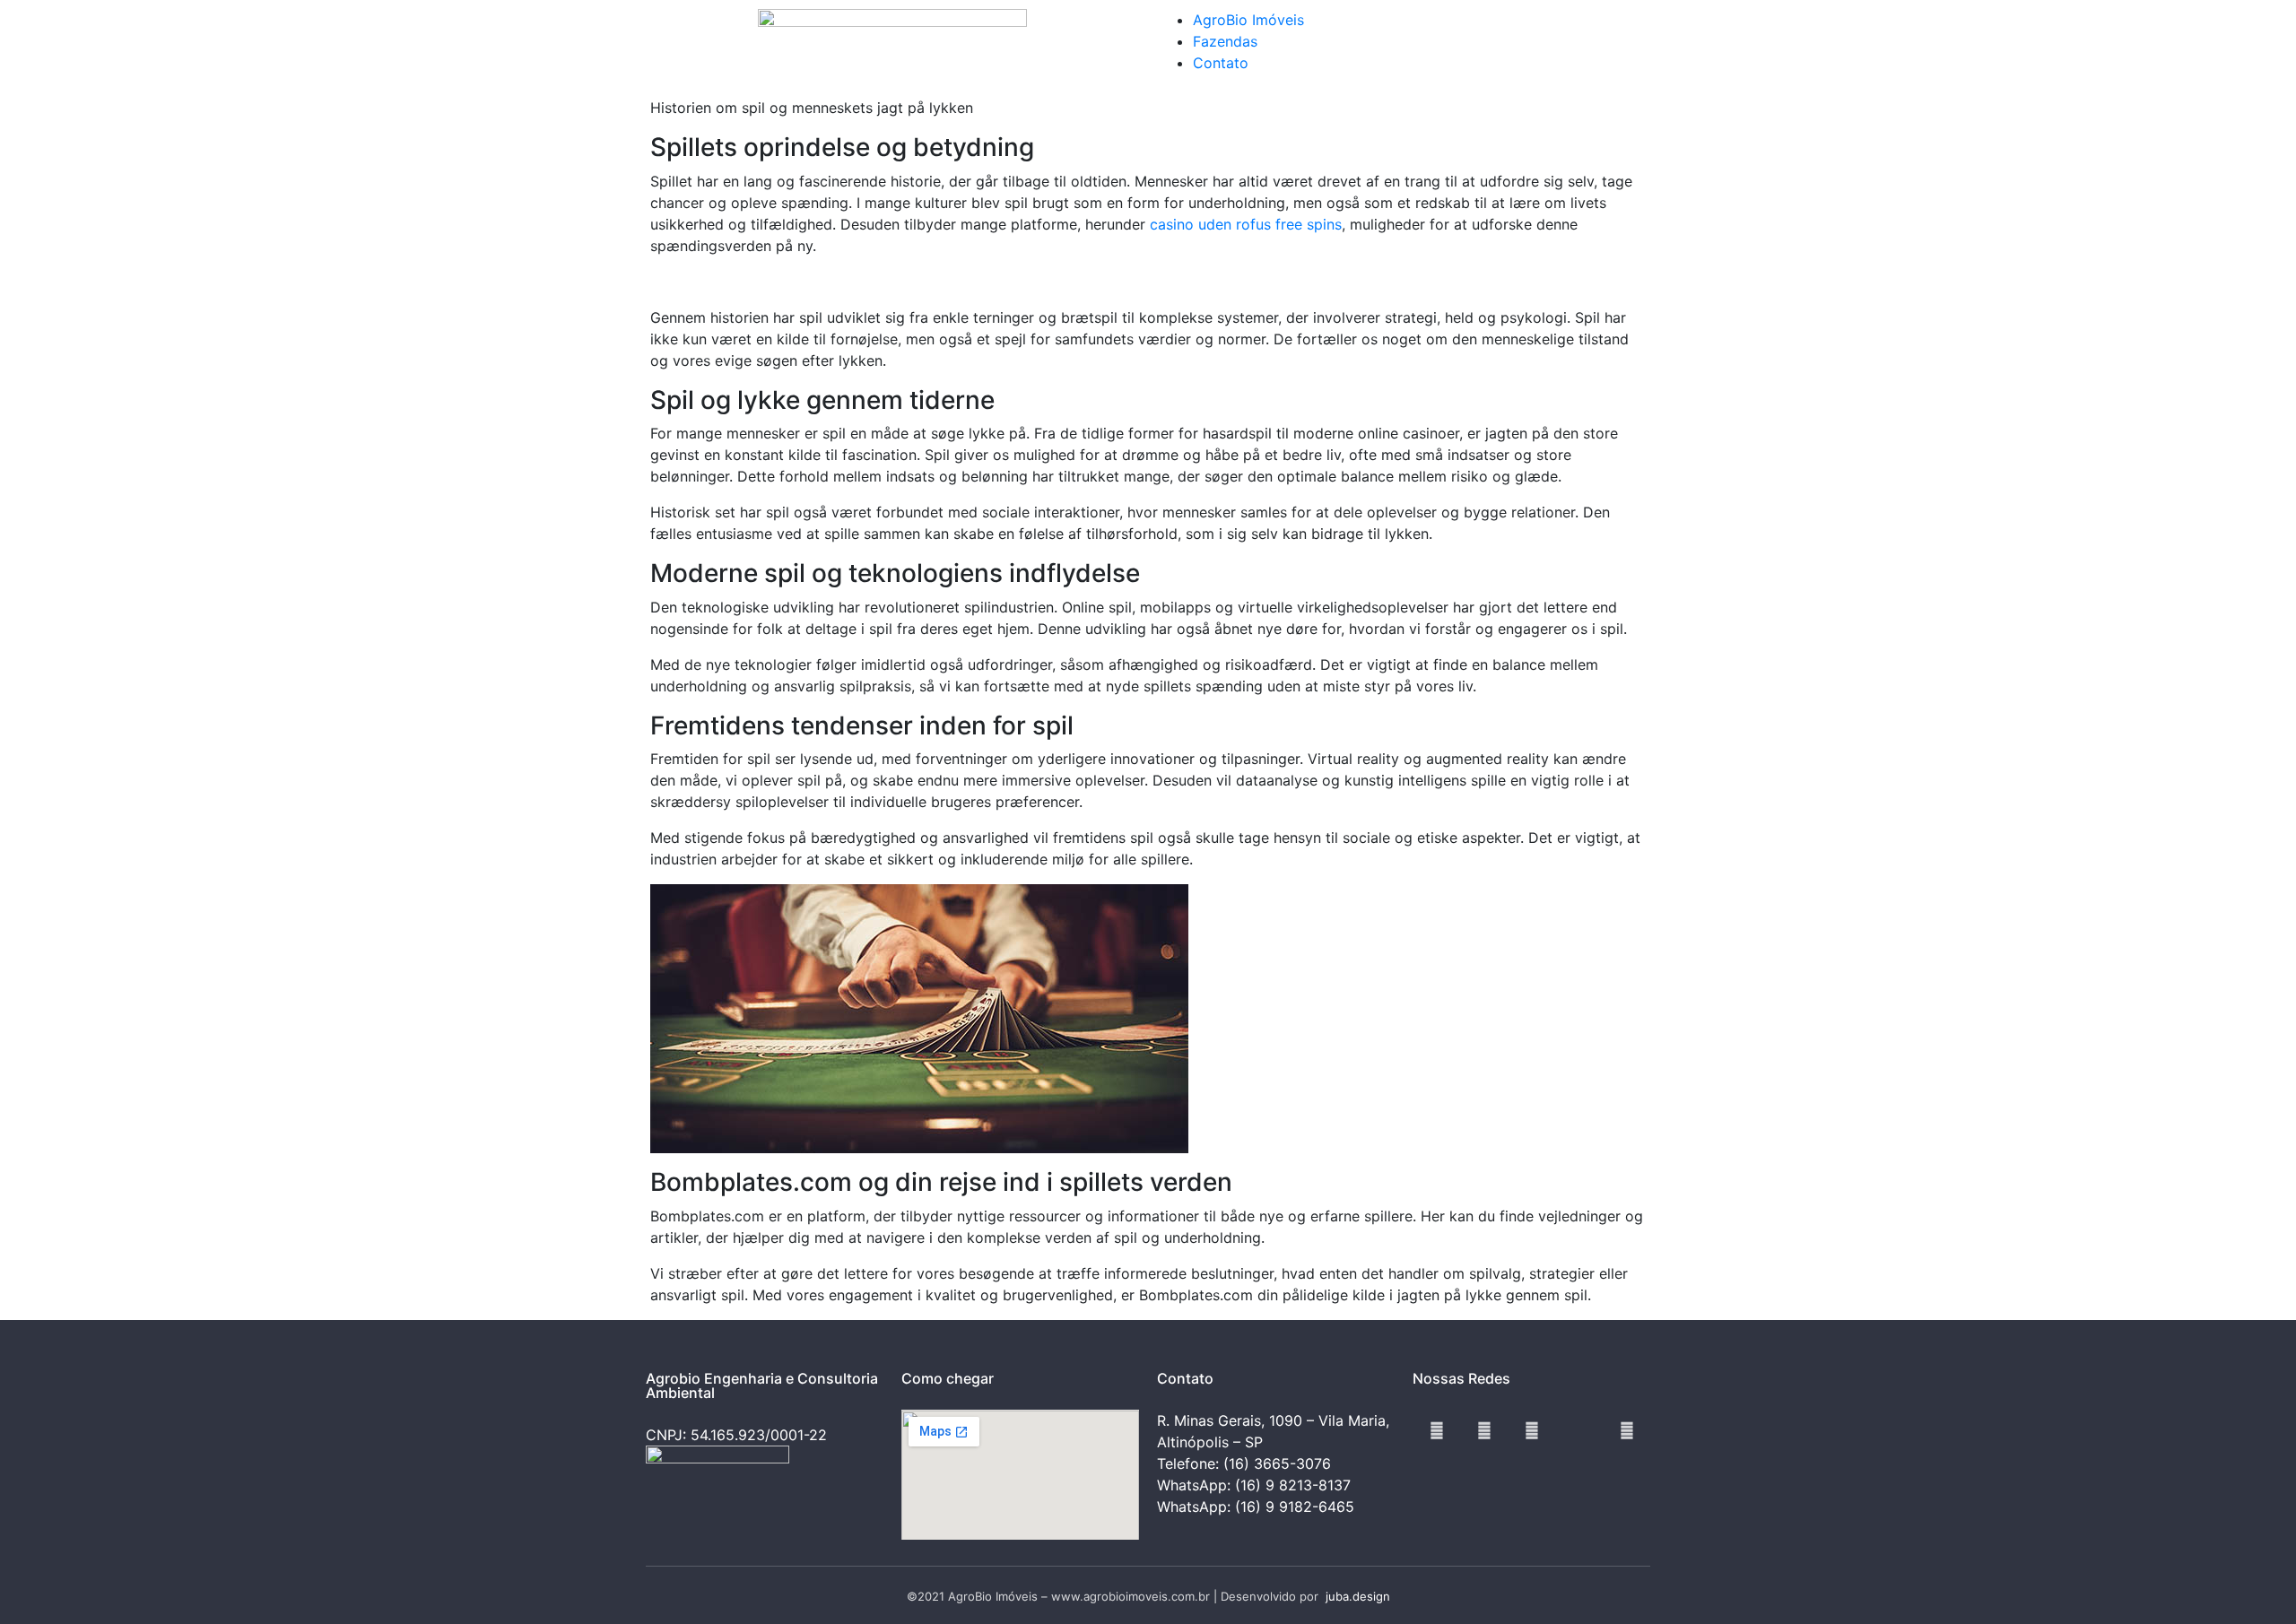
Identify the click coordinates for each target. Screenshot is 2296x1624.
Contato (1221, 63)
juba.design (1358, 1596)
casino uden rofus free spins (1246, 224)
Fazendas (1225, 41)
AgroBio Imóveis (1248, 20)
